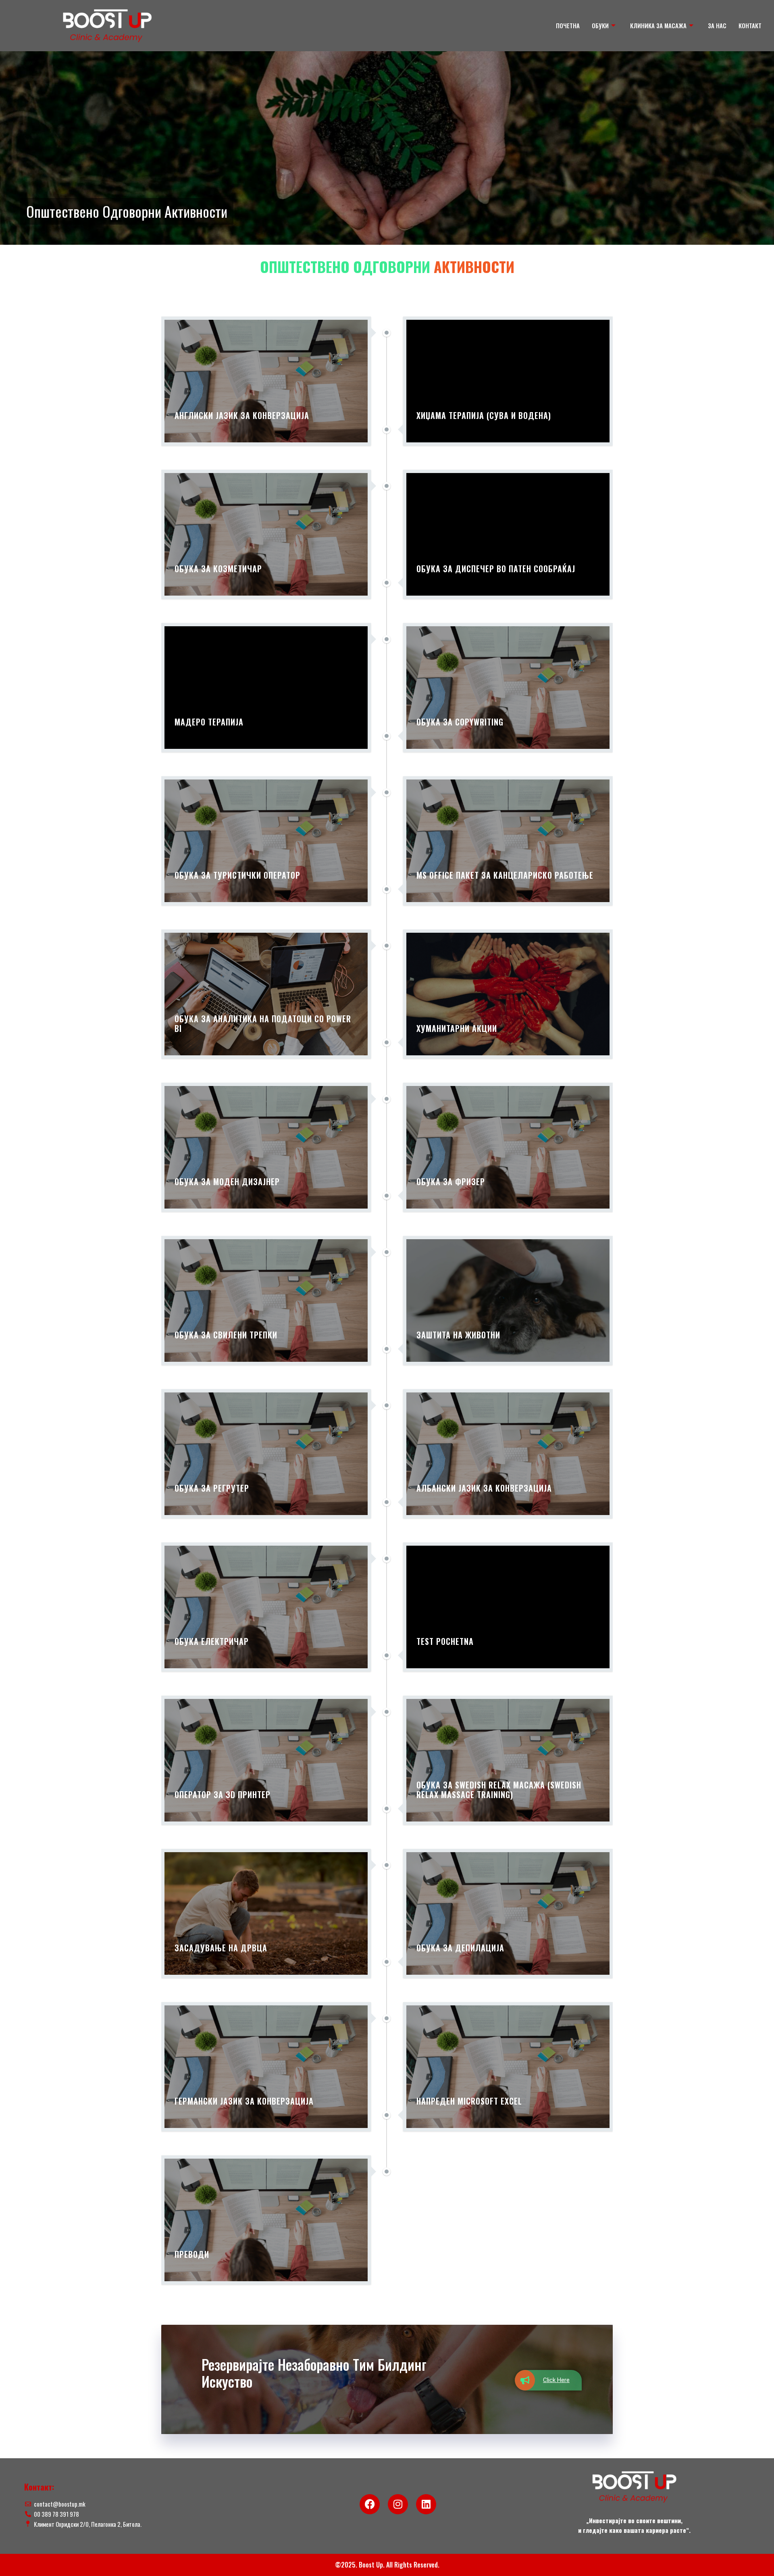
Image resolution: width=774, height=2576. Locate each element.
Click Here (556, 2380)
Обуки (600, 25)
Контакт (750, 25)
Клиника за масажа (658, 25)
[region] (387, 148)
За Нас (717, 25)
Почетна (568, 25)
